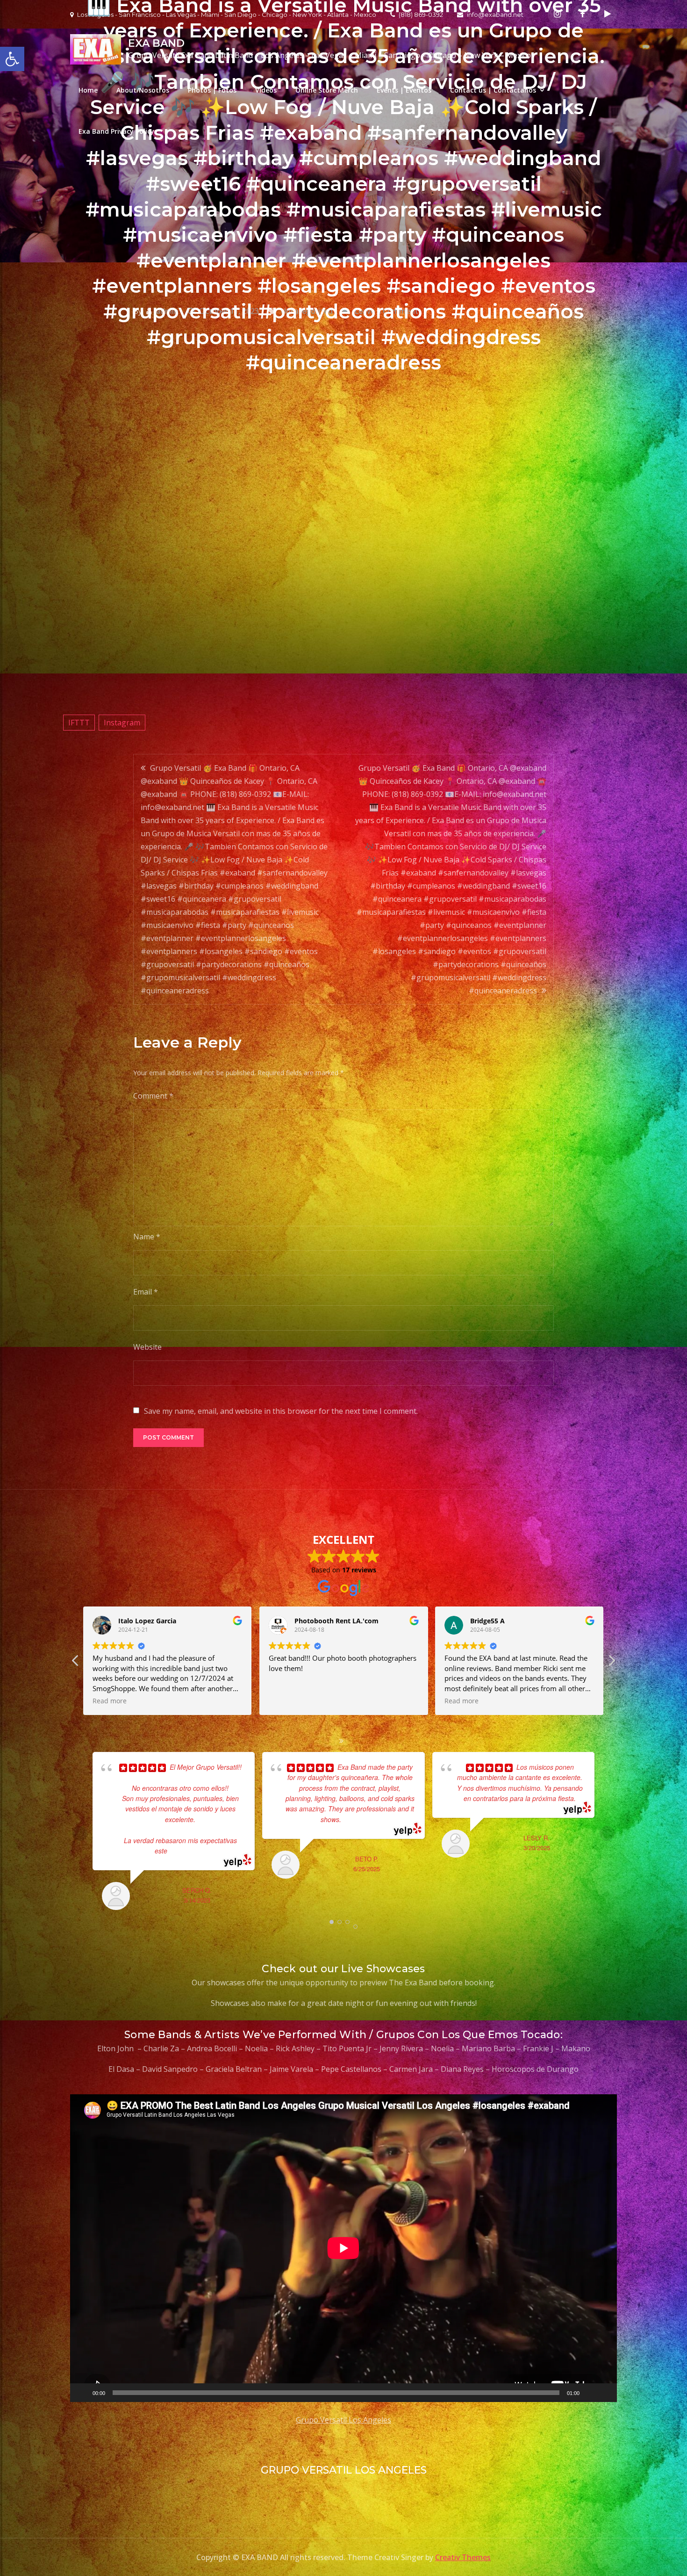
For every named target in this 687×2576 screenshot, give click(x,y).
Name (147, 1237)
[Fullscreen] (605, 2393)
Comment (153, 1096)
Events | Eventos (404, 90)
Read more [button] (147, 1701)
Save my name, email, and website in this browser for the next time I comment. (281, 1411)
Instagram (122, 723)
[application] (343, 2248)
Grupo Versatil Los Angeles (343, 2420)
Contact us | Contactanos (493, 90)
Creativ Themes (463, 2557)
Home (88, 90)
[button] (611, 1663)
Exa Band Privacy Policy (116, 131)
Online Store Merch (327, 90)
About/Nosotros (143, 90)
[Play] (82, 2393)
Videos (266, 90)
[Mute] (590, 2393)
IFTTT (79, 723)
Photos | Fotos (212, 90)
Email (146, 1292)
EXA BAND (156, 43)
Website (147, 1347)
